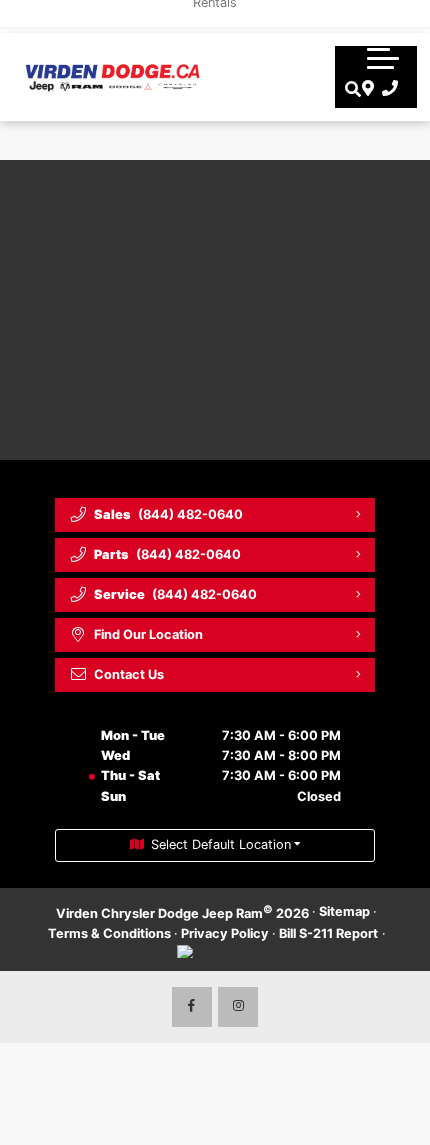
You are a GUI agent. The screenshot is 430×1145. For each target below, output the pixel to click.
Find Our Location (148, 634)
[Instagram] (238, 1007)
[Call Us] (386, 89)
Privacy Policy (225, 933)
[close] (401, 15)
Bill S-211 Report (328, 933)
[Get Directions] (365, 89)
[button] (383, 58)
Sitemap (344, 911)
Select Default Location (221, 844)
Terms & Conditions (109, 933)
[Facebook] (192, 1007)
